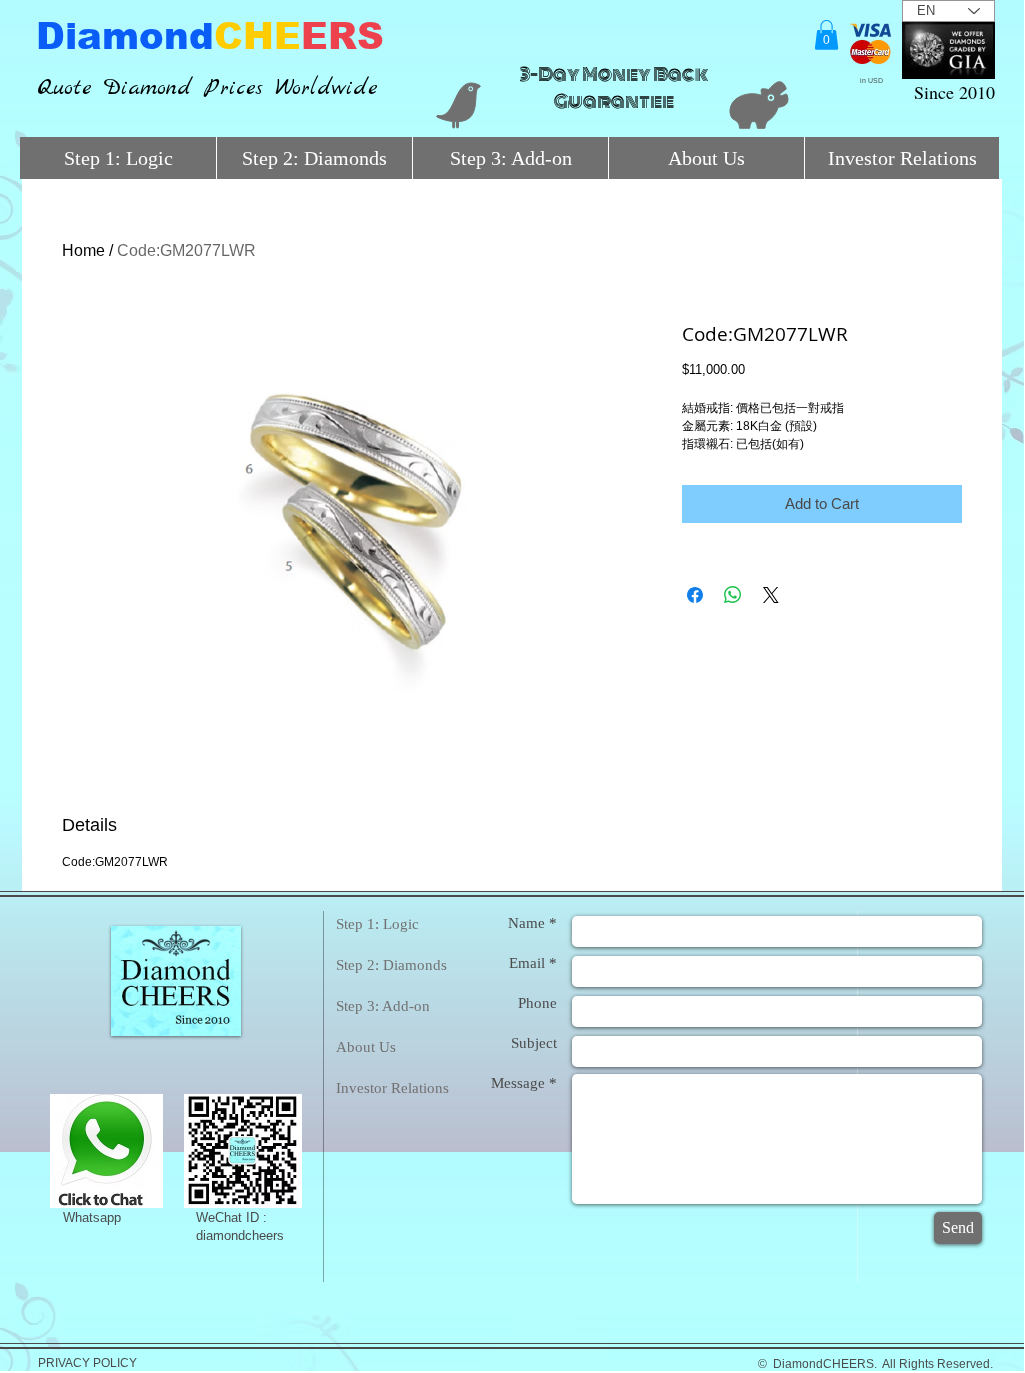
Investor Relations (392, 1088)
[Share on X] (771, 595)
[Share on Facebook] (695, 595)
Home (83, 250)
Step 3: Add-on (383, 1006)
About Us (366, 1047)
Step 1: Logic (377, 924)
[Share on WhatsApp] (733, 595)
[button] (826, 35)
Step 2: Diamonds (391, 965)
